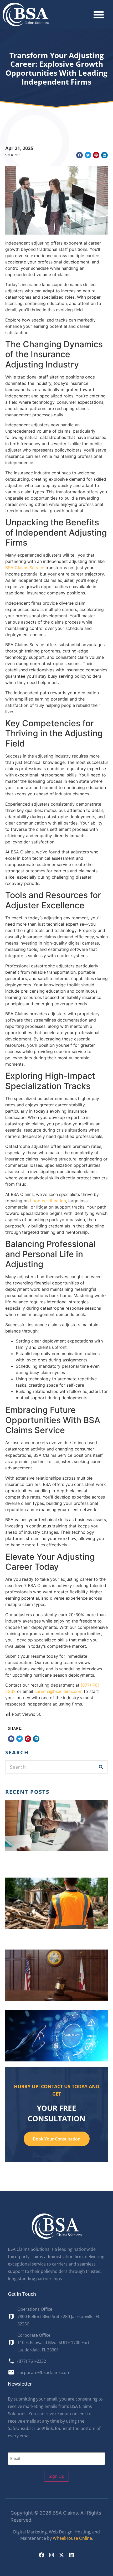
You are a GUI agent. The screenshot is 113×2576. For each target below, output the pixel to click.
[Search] (101, 1767)
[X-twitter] (61, 2555)
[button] (99, 15)
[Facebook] (42, 2555)
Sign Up (56, 2476)
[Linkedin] (71, 2555)
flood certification (48, 1201)
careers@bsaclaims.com (58, 1691)
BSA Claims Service (25, 568)
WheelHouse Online (72, 2538)
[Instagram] (52, 2555)
